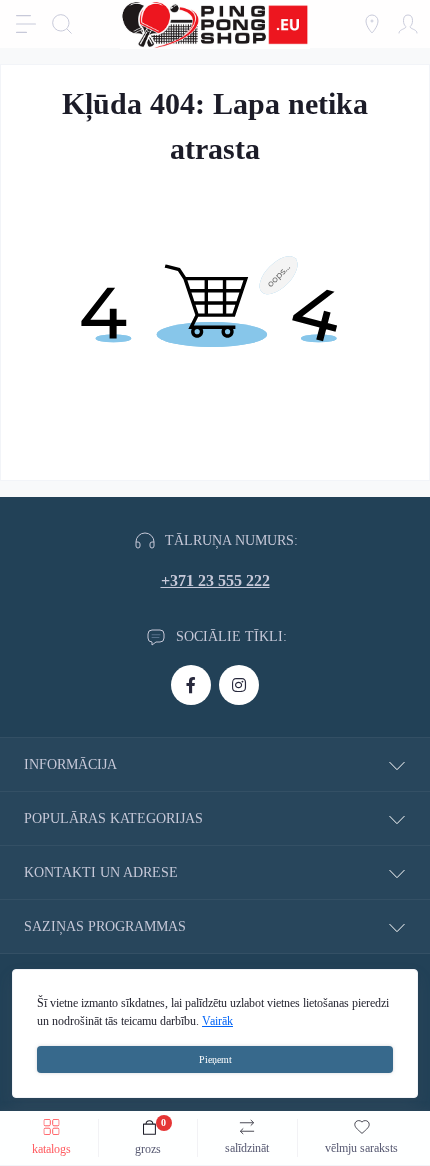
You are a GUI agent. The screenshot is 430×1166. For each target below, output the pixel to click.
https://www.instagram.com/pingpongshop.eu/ (239, 685)
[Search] (62, 24)
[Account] (408, 24)
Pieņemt (215, 1059)
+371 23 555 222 (215, 580)
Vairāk (217, 1021)
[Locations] (372, 24)
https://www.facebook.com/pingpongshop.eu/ (191, 685)
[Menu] (26, 24)
